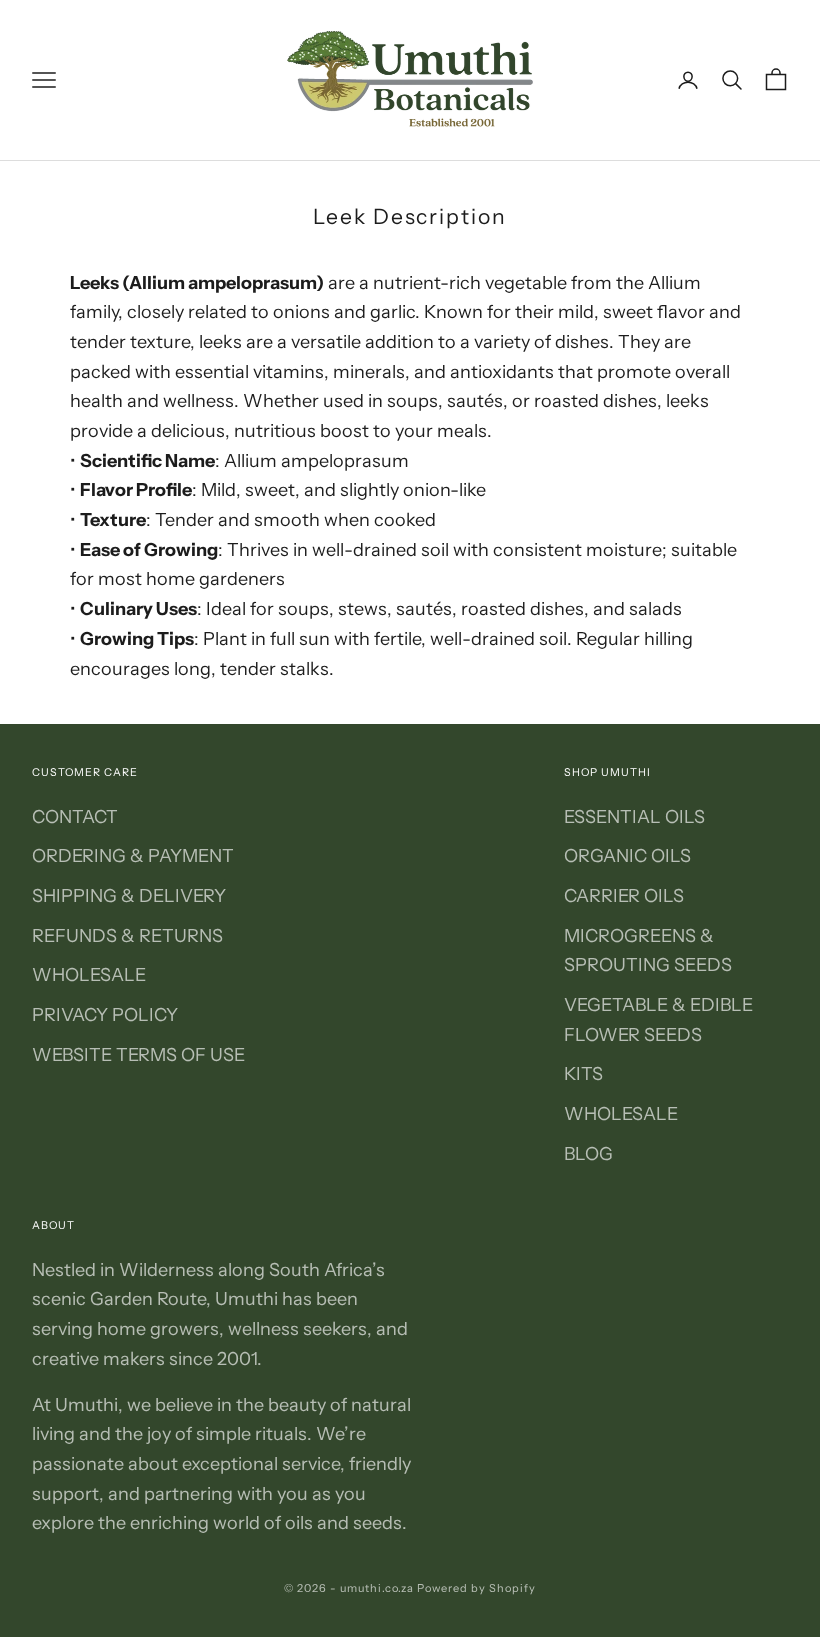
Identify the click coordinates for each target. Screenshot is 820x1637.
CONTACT (75, 817)
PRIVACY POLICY (105, 1015)
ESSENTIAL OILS (634, 817)
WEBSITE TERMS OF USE (138, 1055)
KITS (583, 1074)
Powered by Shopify (476, 1588)
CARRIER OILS (624, 896)
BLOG (588, 1154)
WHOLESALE (89, 975)
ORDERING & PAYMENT (133, 856)
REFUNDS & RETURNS (127, 936)
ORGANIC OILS (627, 856)
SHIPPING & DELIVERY (129, 896)
